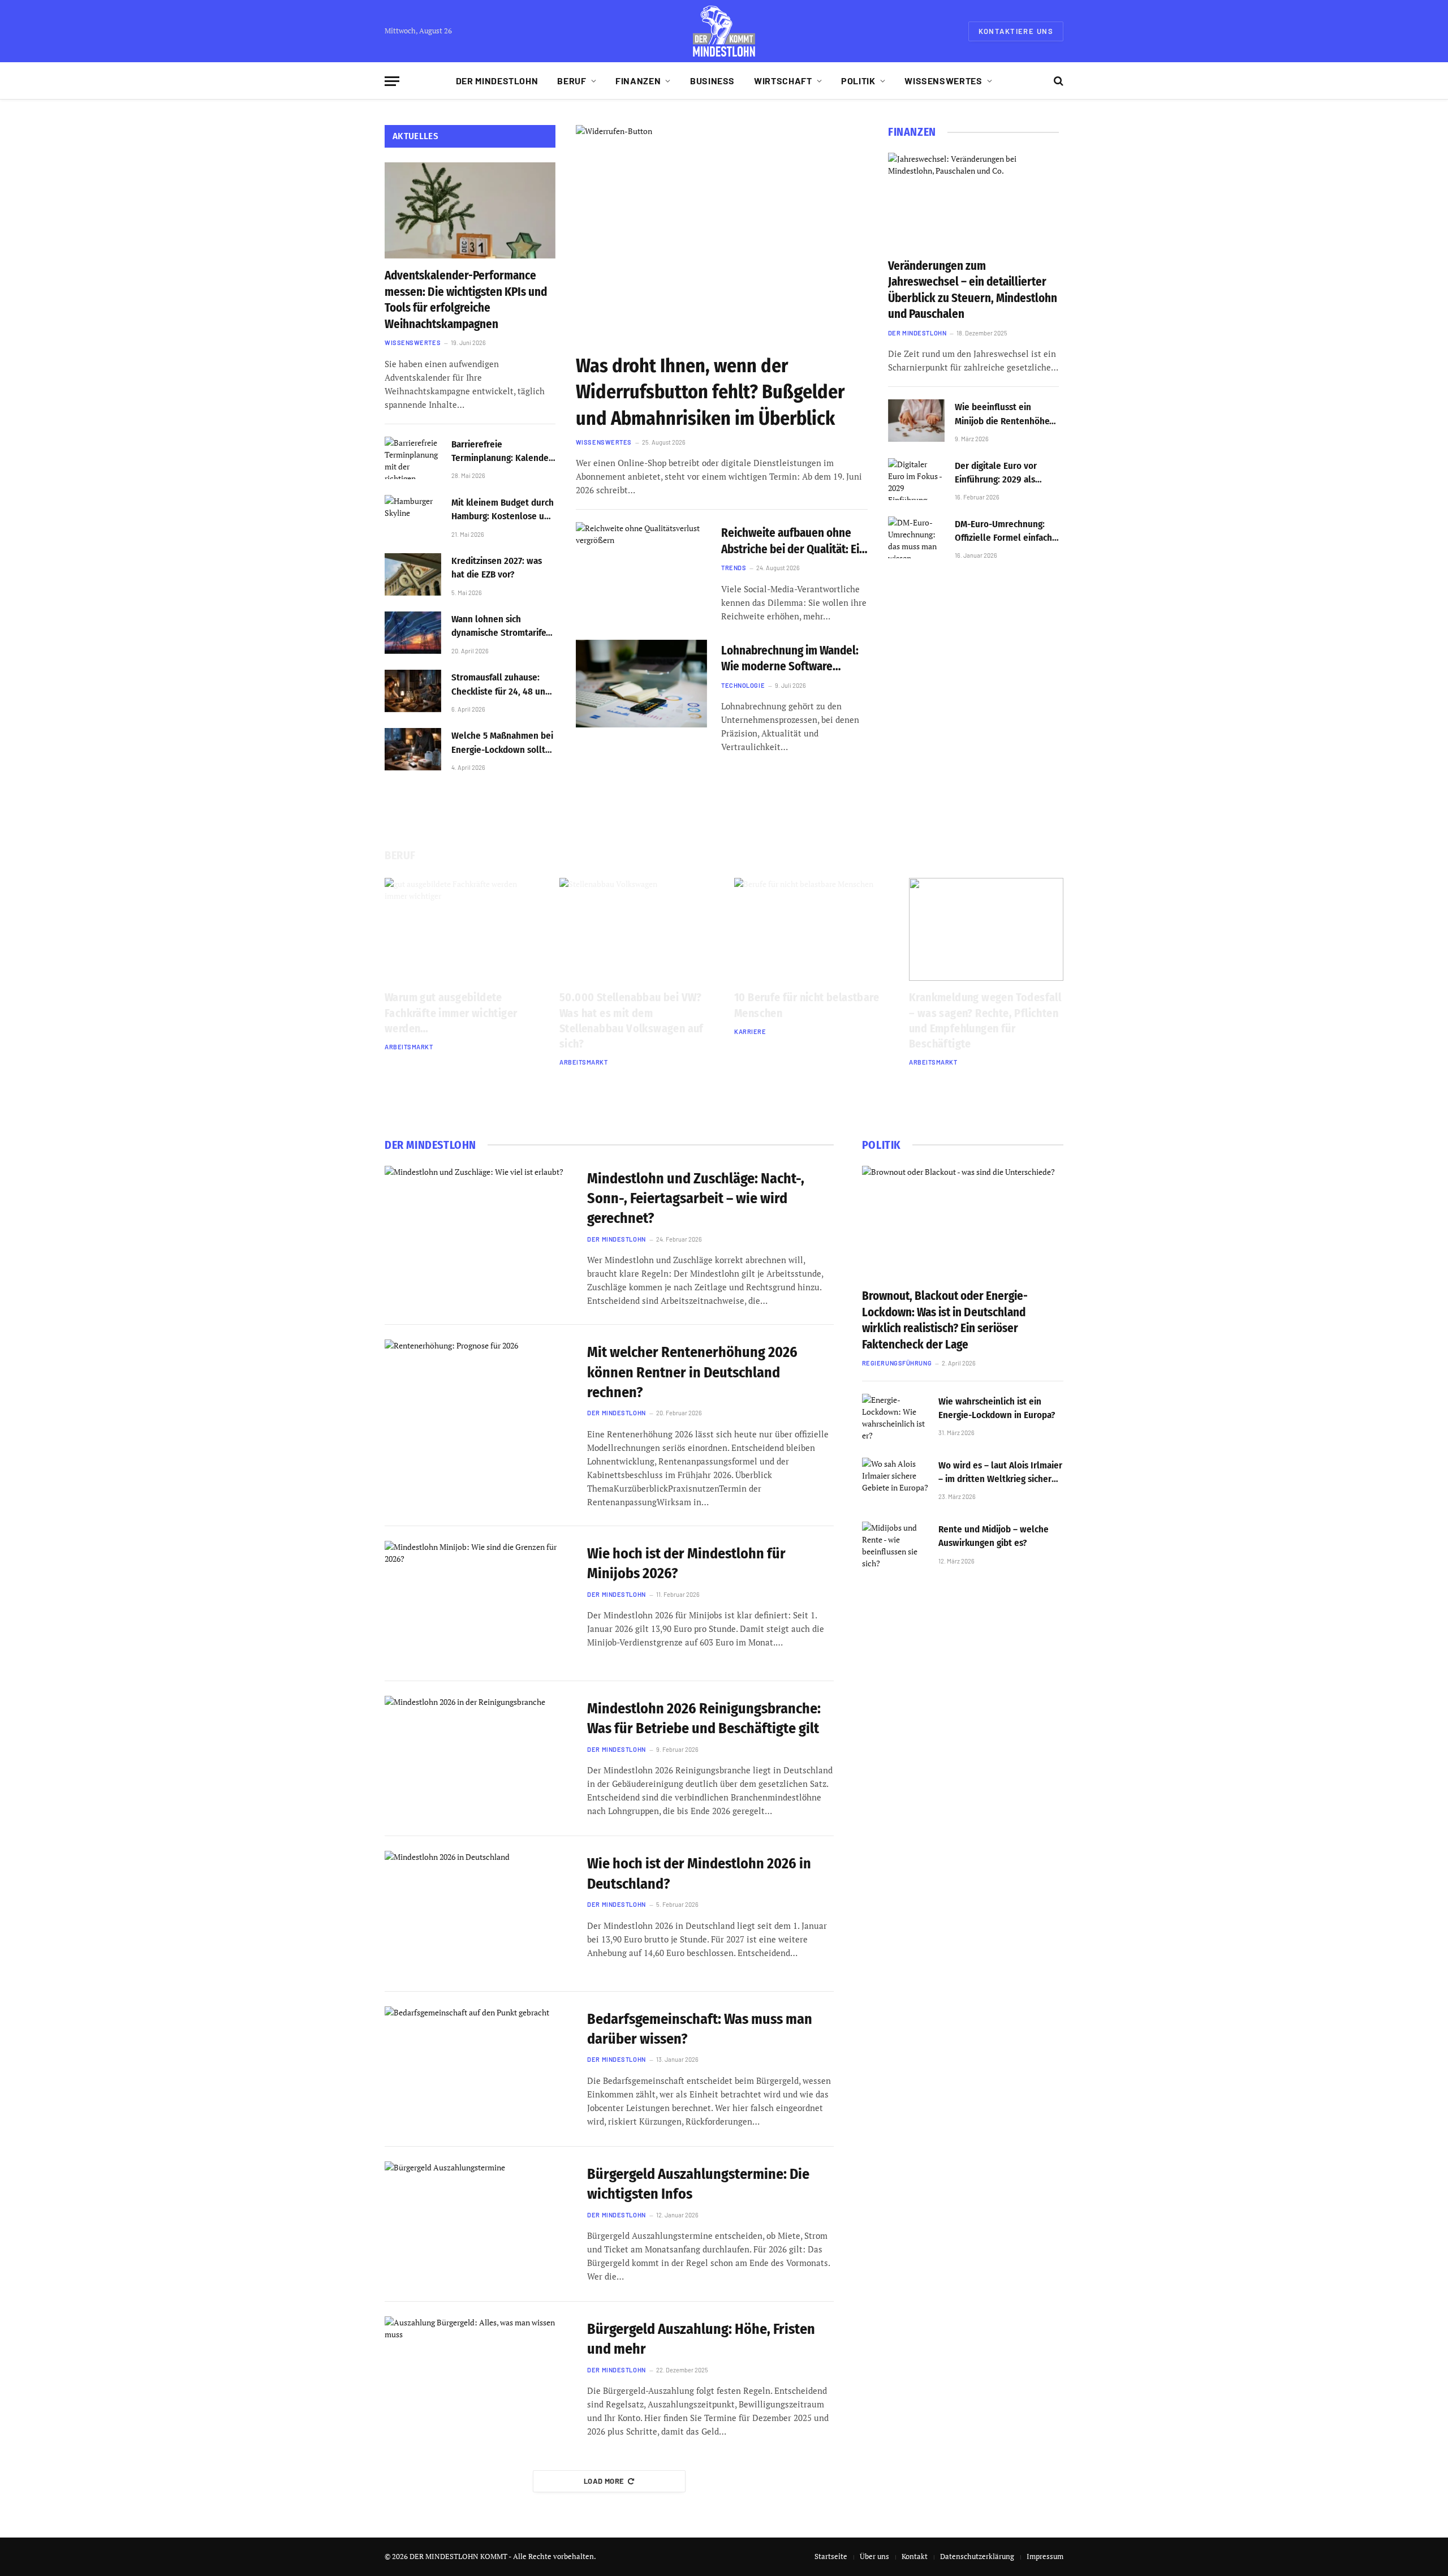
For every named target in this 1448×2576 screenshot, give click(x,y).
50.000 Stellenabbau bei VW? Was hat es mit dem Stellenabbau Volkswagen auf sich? (632, 1020)
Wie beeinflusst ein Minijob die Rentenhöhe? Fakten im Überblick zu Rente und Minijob (1004, 415)
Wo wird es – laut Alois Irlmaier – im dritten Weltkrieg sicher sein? (1000, 1473)
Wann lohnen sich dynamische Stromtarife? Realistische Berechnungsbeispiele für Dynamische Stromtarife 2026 (502, 627)
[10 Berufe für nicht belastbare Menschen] (811, 929)
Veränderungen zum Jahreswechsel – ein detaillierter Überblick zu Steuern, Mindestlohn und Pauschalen (973, 290)
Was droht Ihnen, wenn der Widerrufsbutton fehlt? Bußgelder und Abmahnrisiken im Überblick (710, 392)
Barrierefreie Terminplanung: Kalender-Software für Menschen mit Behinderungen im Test (503, 452)
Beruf (572, 81)
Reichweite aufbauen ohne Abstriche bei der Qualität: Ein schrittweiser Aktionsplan (793, 541)
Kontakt (915, 2556)
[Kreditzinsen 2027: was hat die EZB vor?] (413, 574)
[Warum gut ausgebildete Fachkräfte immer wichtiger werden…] (462, 929)
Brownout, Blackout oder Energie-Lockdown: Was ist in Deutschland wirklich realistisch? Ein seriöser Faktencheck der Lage (945, 1320)
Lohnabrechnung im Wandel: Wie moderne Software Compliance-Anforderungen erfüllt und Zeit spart (790, 659)
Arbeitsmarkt (409, 1047)
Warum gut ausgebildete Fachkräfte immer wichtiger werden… (451, 1013)
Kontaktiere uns (1016, 31)
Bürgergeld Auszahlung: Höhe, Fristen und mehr (701, 2339)
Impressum (1045, 2556)
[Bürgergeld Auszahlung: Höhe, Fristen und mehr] (479, 2379)
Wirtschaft (783, 81)
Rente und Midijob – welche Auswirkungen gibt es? (994, 1536)
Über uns (874, 2556)
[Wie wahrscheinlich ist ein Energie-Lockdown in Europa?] (895, 1419)
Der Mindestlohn (497, 81)
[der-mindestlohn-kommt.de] (724, 31)
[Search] (1057, 81)
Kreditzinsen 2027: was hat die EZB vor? (497, 568)
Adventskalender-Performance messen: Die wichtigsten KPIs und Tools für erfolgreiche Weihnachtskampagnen (466, 300)
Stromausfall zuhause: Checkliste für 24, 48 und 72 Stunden (501, 685)
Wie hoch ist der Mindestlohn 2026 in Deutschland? (699, 1873)
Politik (858, 81)
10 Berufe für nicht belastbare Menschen (807, 1005)
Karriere (750, 1031)
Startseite (831, 2556)
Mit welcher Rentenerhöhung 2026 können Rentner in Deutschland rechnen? (692, 1372)
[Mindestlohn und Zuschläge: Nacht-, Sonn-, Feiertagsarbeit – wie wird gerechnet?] (479, 1229)
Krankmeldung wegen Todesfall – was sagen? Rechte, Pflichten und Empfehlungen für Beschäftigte (985, 1020)
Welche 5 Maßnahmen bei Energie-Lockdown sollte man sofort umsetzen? (502, 743)
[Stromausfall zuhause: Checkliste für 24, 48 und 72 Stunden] (413, 691)
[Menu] (392, 81)
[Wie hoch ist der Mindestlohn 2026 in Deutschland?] (479, 1914)
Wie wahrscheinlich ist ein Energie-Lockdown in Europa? (997, 1408)
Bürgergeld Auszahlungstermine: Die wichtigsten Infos (698, 2184)
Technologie (743, 685)
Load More (604, 2481)
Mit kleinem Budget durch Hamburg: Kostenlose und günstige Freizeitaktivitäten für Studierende (503, 510)
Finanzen (638, 81)
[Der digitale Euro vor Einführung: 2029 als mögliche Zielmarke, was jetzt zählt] (916, 479)
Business (712, 81)
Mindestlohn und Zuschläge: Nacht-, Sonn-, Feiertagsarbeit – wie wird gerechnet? (696, 1199)
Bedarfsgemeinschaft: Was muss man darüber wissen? (700, 2029)
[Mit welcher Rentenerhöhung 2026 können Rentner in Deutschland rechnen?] (479, 1402)
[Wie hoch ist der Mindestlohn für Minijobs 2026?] (479, 1604)
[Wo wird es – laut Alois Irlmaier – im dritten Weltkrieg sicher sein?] (895, 1483)
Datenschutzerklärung (977, 2556)
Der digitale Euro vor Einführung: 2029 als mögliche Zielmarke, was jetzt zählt (1004, 473)
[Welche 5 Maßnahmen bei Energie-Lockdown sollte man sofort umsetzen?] (413, 749)
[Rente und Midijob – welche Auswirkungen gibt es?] (895, 1547)
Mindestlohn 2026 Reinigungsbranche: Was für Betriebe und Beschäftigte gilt (704, 1718)
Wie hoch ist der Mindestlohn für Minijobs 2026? (686, 1563)
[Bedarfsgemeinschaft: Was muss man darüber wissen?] (479, 2069)
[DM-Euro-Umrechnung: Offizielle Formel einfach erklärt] (916, 538)
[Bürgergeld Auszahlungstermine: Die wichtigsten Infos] (479, 2224)
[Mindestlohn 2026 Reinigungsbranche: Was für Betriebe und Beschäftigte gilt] (479, 1759)
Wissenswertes (943, 81)
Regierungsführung (897, 1363)
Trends (734, 568)
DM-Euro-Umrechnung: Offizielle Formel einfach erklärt (1003, 532)
